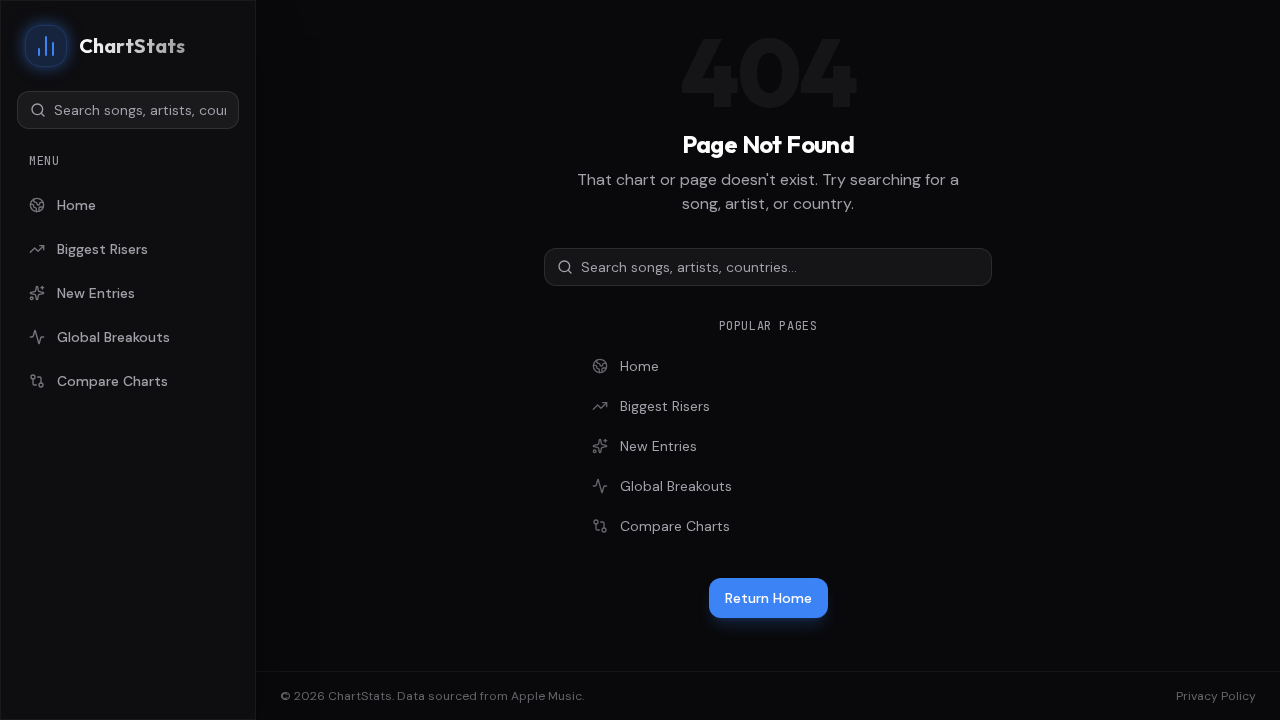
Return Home (768, 598)
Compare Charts (112, 381)
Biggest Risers (102, 249)
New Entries (96, 293)
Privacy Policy (1216, 696)
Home (76, 205)
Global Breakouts (113, 337)
